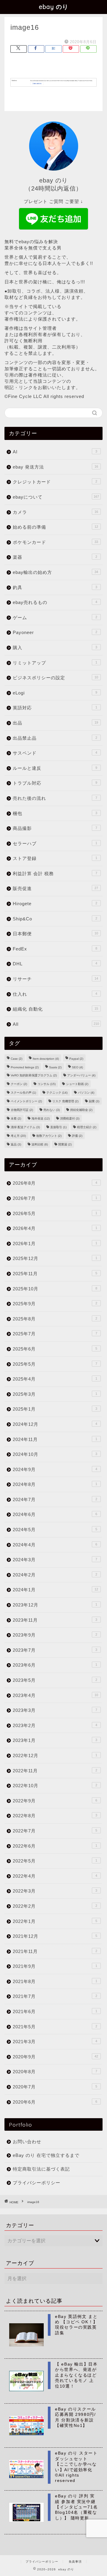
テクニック (57, 1093)
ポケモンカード (55, 542)
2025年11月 (55, 1274)
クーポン (19, 1084)
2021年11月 (55, 1951)
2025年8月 (55, 1319)
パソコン (86, 1093)
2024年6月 (55, 1514)
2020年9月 (55, 2057)
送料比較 (40, 1144)
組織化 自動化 (55, 1009)
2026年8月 (55, 1183)
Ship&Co (55, 919)
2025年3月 (55, 1394)
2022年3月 (55, 1891)
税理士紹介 (87, 1127)
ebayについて (56, 497)
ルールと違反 (55, 768)
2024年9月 (55, 1469)
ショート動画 (77, 1084)
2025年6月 (55, 1349)
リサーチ (55, 979)
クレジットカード (55, 482)
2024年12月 (55, 1424)
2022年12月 (55, 1755)
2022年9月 (55, 1801)
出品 (55, 723)
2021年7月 (55, 1996)
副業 (94, 1101)
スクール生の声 (23, 1093)
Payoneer (55, 632)
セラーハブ (55, 843)
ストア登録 (55, 858)
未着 (16, 1118)
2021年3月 (55, 2042)
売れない (52, 1110)
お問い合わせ (27, 2142)
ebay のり (54, 7)
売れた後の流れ (55, 798)
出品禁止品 (55, 738)
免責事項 (75, 2562)
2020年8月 (55, 2072)
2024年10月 (55, 1454)
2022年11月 (55, 1771)
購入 (55, 648)
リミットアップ (55, 663)
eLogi (55, 693)
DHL (55, 964)
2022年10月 (55, 1786)
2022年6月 (55, 1846)
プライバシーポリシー (37, 2183)
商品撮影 (55, 828)
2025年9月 (55, 1304)
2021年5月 (55, 2027)
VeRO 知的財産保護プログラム (34, 1075)
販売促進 (55, 888)
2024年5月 (55, 1530)
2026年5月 (55, 1213)
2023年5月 (55, 1680)
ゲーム (55, 618)
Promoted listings (25, 1067)
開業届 (65, 1144)
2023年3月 (55, 1710)
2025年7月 (55, 1334)
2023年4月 (55, 1695)
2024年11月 (55, 1439)
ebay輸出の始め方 (55, 572)
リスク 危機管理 (65, 1101)
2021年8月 (55, 1981)
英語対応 (55, 708)
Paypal (76, 1059)
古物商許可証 (22, 1110)
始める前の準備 (55, 527)
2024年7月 (55, 1499)
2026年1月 (55, 1243)
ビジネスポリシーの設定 (55, 678)
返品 (16, 1144)
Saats (55, 1067)
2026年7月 (55, 1198)
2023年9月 (55, 1635)
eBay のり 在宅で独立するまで (46, 2155)
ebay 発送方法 (55, 467)
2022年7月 (55, 1831)
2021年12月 (55, 1936)
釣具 (55, 587)
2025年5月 (55, 1364)
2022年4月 (55, 1876)
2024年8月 (55, 1484)
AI (55, 452)
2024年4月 (55, 1545)
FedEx (55, 949)
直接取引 (58, 1127)
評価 (77, 1136)
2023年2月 (55, 1725)
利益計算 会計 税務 (55, 874)
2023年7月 (55, 1650)
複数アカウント (49, 1136)
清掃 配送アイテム (25, 1127)
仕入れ (55, 994)
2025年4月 (55, 1379)
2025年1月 (55, 1409)
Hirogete (55, 904)
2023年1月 (55, 1740)
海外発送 (41, 1118)
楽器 (55, 557)
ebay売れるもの (55, 602)
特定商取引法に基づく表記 (41, 2169)
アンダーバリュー (81, 1075)
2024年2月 (55, 1575)
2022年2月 (55, 1906)
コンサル (47, 1084)
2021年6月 (55, 2011)
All (56, 1024)
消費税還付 (70, 1118)
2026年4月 (55, 1228)
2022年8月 (55, 1816)
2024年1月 (55, 1590)
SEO (77, 1067)
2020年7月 (55, 2087)
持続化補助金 (81, 1110)
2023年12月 (55, 1605)
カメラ (55, 512)
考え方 (18, 1136)
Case (16, 1059)
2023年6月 (55, 1665)
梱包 (55, 813)
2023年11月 (55, 1620)
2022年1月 (55, 1921)
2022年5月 (55, 1861)
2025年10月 (55, 1289)
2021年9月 (55, 1966)
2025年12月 (55, 1258)
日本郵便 (55, 934)
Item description (46, 1059)
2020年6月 (55, 2102)
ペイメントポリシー (26, 1101)
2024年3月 (55, 1560)
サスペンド (55, 753)
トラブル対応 (55, 783)
